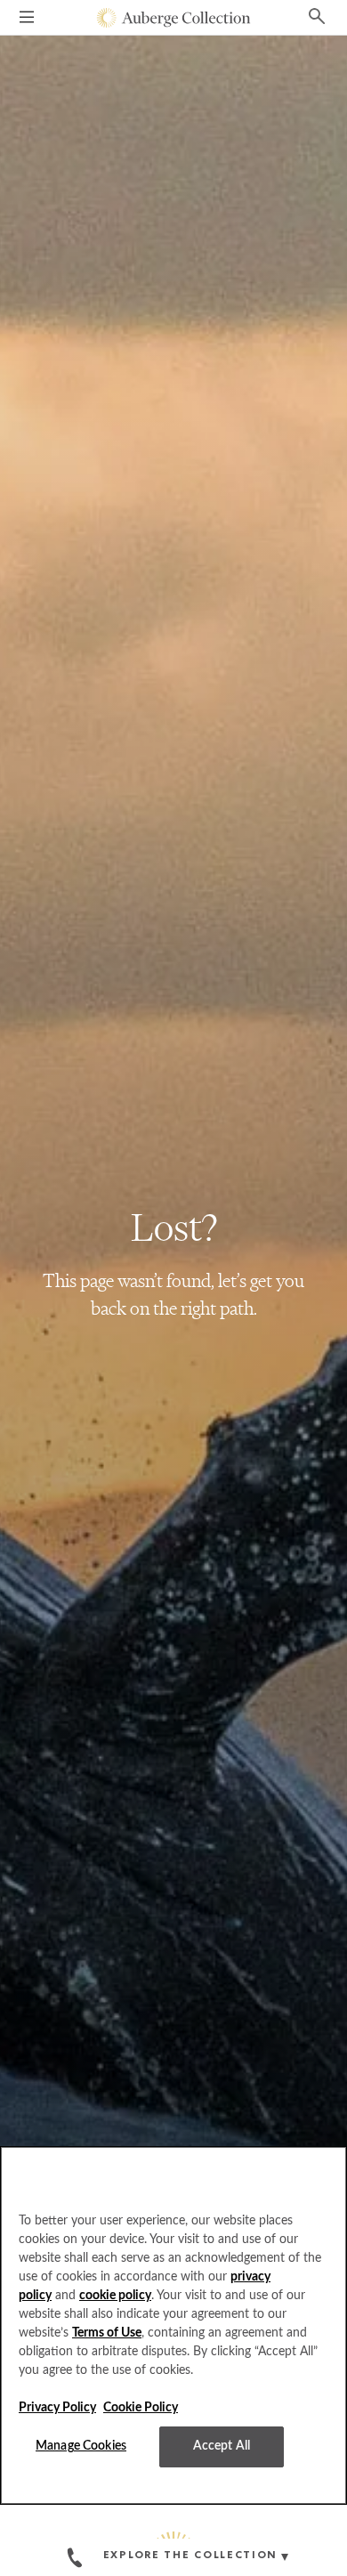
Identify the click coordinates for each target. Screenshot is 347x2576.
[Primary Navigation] (27, 20)
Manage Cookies (81, 2446)
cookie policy (115, 2296)
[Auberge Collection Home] (174, 18)
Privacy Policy (57, 2408)
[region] (173, 2325)
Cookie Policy (141, 2408)
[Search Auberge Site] (317, 15)
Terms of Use (107, 2333)
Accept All (222, 2446)
